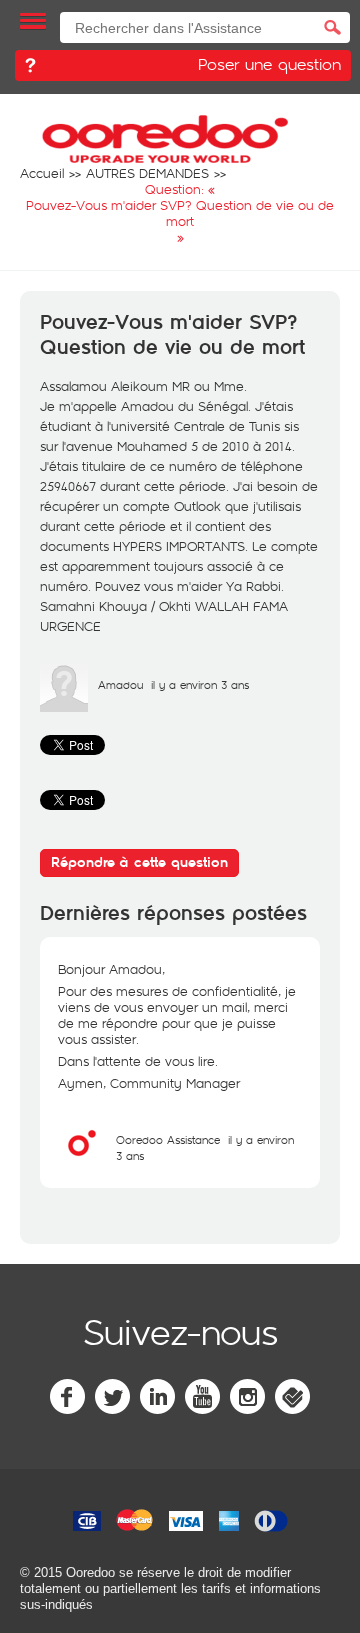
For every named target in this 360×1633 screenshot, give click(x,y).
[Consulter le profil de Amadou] (64, 707)
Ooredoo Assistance (168, 1139)
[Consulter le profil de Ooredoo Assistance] (82, 1162)
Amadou (120, 684)
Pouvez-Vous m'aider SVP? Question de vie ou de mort (172, 335)
